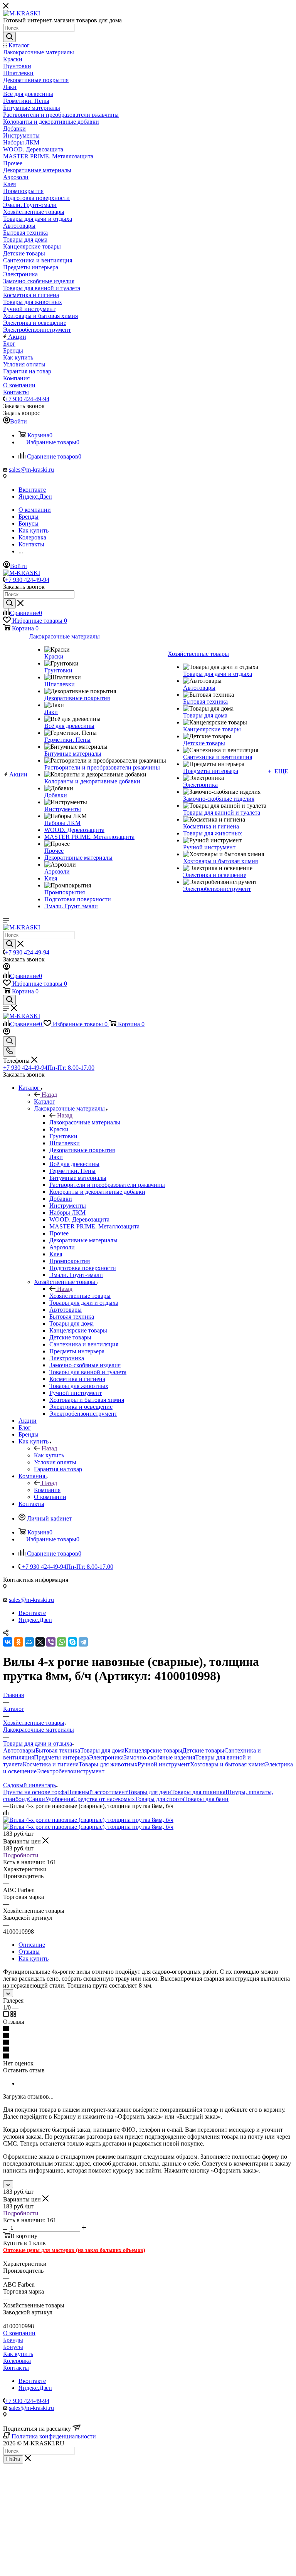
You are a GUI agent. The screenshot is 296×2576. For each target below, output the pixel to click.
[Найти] (9, 37)
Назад (49, 1095)
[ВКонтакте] (8, 1642)
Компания (47, 1490)
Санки (37, 1799)
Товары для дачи (149, 1792)
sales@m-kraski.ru (31, 470)
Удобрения (59, 1799)
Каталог (45, 1101)
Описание (32, 1945)
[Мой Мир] (29, 1642)
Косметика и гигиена (51, 1764)
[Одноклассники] (18, 1642)
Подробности (21, 1855)
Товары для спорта (160, 1799)
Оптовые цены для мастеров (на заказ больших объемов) (74, 2250)
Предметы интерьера (61, 1757)
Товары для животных (108, 1764)
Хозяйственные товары (80, 1296)
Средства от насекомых (104, 1799)
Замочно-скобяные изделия (159, 1757)
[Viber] (51, 1642)
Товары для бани (206, 1799)
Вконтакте (32, 490)
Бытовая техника (58, 1750)
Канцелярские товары (153, 1750)
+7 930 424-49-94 (27, 399)
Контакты (16, 2368)
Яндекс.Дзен (35, 497)
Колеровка (17, 2361)
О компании (19, 2333)
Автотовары (19, 1750)
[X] (40, 1642)
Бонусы (13, 2347)
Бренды (13, 2340)
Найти (13, 2459)
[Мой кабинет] (7, 968)
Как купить (49, 1455)
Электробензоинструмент (71, 1771)
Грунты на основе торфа (35, 1792)
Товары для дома (102, 1750)
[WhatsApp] (62, 1642)
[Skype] (72, 1642)
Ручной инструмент (164, 1764)
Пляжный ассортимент (97, 1792)
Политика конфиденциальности (54, 2436)
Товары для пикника (198, 1792)
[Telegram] (83, 1642)
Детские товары (203, 1750)
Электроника (106, 1757)
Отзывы (29, 1952)
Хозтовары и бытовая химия (227, 1764)
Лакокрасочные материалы (85, 1122)
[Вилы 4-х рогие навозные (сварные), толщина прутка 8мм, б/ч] (88, 1820)
